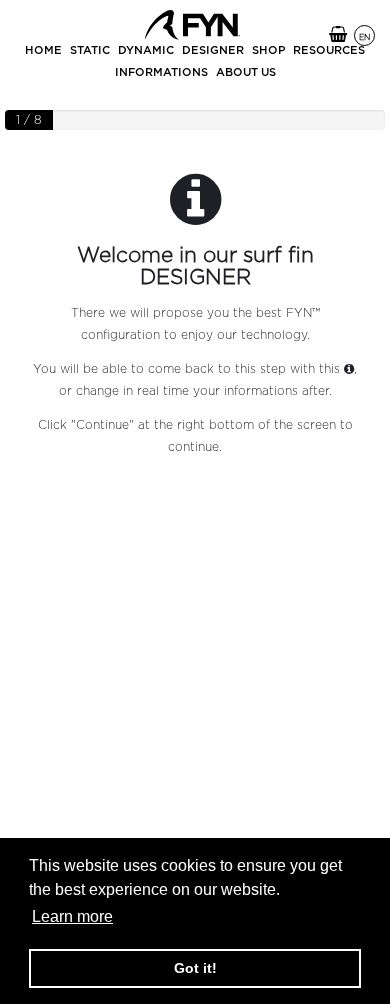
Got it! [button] (195, 968)
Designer (213, 50)
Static (90, 50)
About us (246, 72)
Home (43, 50)
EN (364, 37)
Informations (161, 72)
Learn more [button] (72, 916)
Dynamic (146, 50)
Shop (268, 50)
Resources (329, 50)
